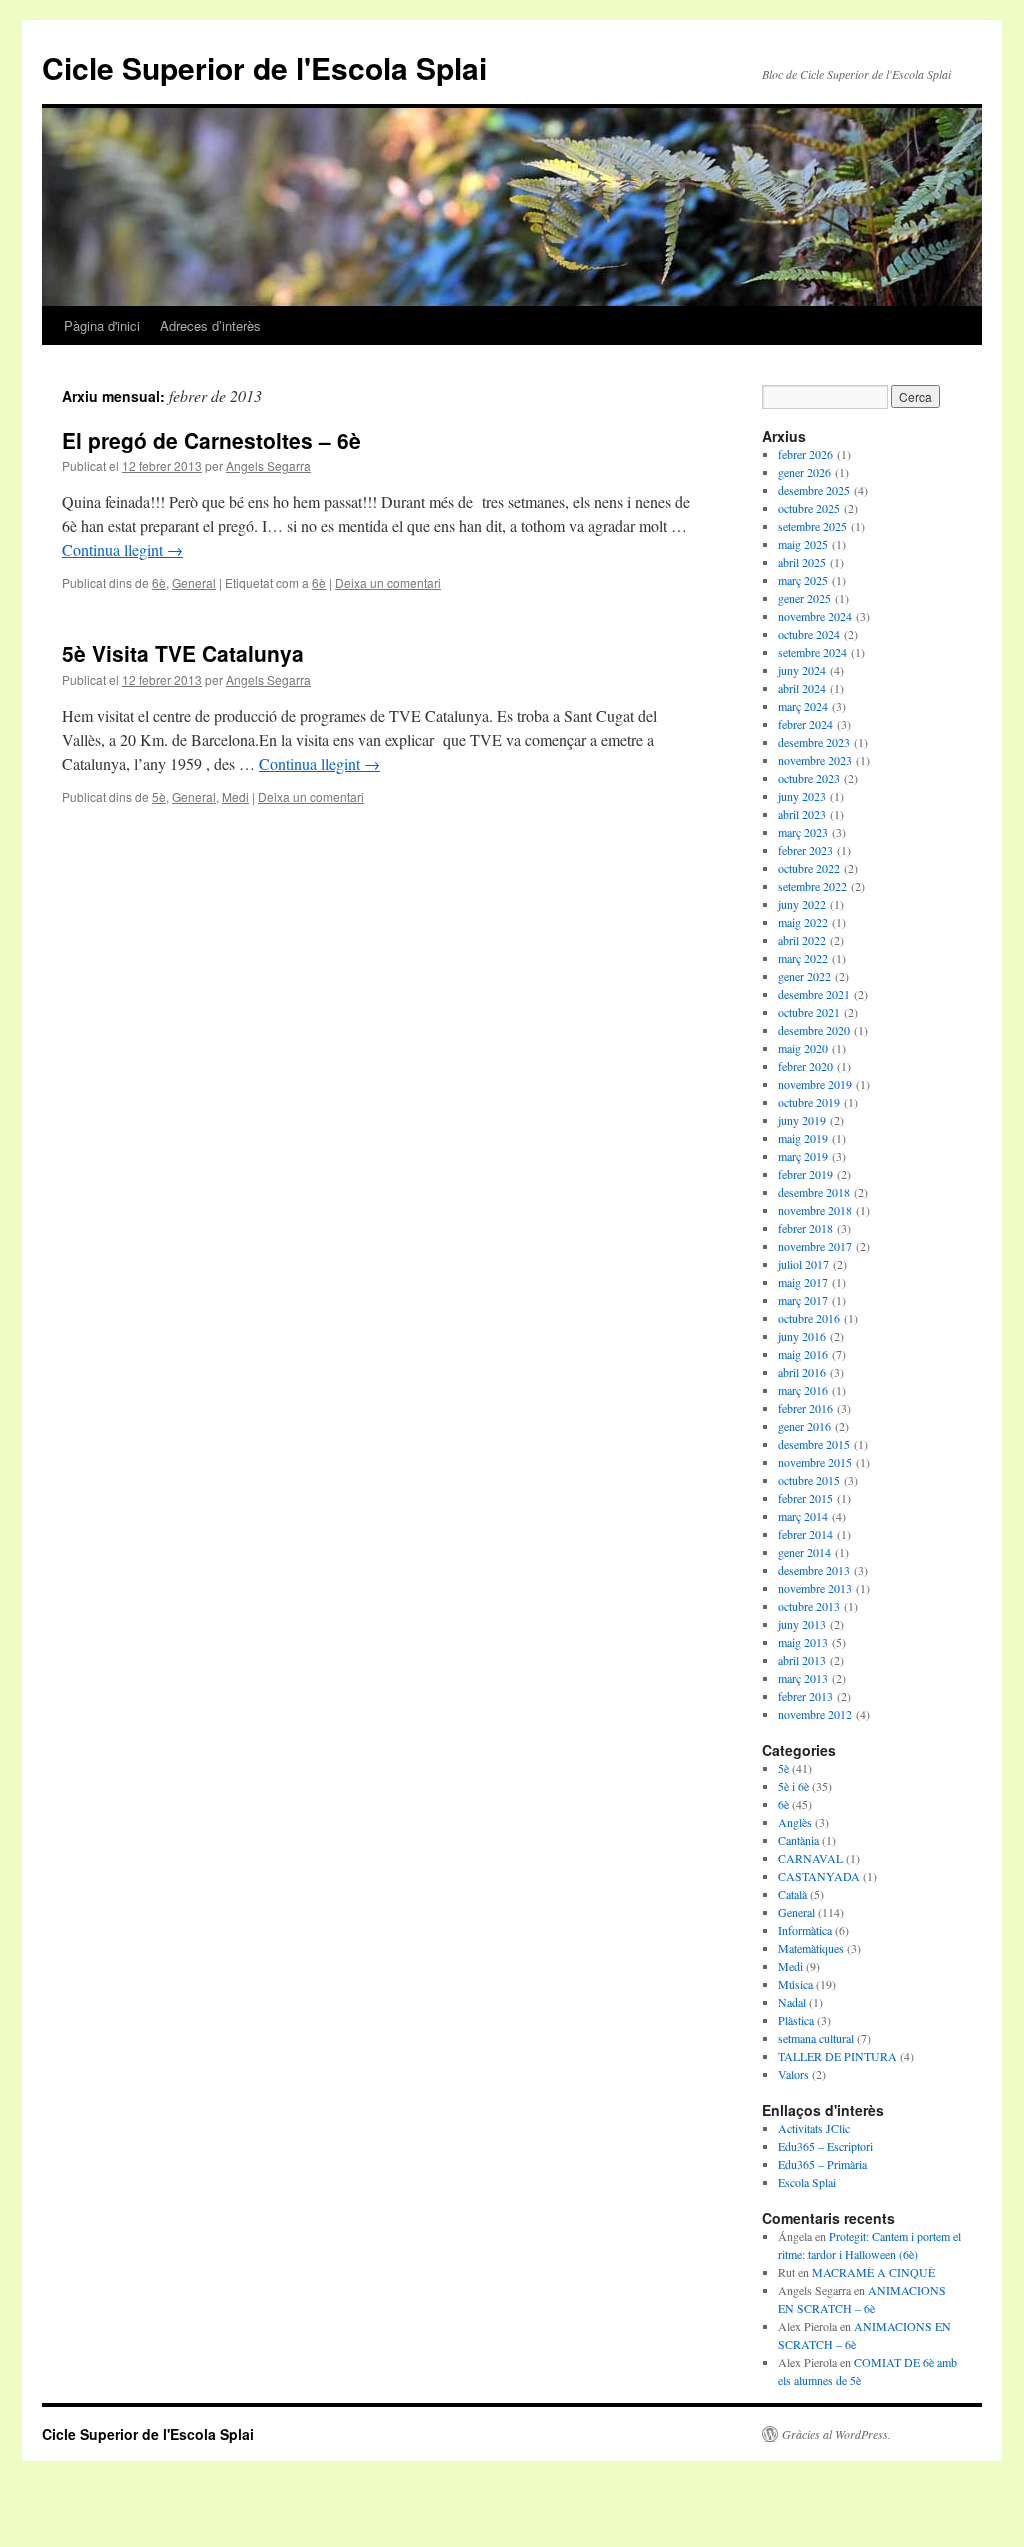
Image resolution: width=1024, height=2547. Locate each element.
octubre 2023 (809, 778)
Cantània (798, 1840)
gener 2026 (804, 472)
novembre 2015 (815, 1462)
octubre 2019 (809, 1102)
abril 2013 (802, 1660)
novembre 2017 (815, 1246)
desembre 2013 (814, 1570)
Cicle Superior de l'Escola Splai (264, 67)
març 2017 (803, 1300)
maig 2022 (803, 922)
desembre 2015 (814, 1444)
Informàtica (805, 1930)
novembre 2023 (815, 760)
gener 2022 (804, 976)
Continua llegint (122, 549)
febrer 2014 (805, 1534)
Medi (235, 796)
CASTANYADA (819, 1876)
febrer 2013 (805, 1696)
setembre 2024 (812, 652)
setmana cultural (816, 2038)
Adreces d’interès (210, 325)
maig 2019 (803, 1138)
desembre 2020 (814, 1030)
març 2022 (803, 958)
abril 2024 (802, 688)
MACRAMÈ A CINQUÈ (873, 2272)
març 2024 (803, 706)
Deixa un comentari (388, 582)
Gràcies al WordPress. (836, 2434)
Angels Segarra (268, 465)
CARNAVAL (810, 1858)
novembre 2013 (815, 1588)
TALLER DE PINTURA (837, 2056)
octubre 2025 (809, 508)
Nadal (792, 2002)
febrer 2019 (805, 1174)
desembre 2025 (814, 490)
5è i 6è (793, 1786)
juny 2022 (802, 904)
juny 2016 (802, 1336)
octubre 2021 (809, 1012)
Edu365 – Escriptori (825, 2146)
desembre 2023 (814, 742)
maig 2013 (803, 1642)
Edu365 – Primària (822, 2164)
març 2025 (803, 580)
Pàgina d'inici (102, 325)
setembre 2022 (812, 886)
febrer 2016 (805, 1408)
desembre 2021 (814, 994)
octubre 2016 (809, 1318)
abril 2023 (802, 814)
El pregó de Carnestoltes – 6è (211, 440)
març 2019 (803, 1156)
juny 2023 (802, 796)
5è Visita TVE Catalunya (183, 653)
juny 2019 (802, 1120)
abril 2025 (802, 562)
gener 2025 (804, 598)
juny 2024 (802, 670)
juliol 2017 (803, 1264)
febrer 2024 (805, 724)
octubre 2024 (809, 634)
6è (159, 582)
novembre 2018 (815, 1210)
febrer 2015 (805, 1498)
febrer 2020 (805, 1066)
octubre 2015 (809, 1480)
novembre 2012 (815, 1714)
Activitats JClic (814, 2128)
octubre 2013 (809, 1606)
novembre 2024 (815, 616)
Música (795, 1984)
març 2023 (803, 832)
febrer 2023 (805, 850)
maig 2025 (803, 544)
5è (159, 796)
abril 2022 (802, 940)
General (194, 582)
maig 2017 (803, 1282)
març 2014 (803, 1516)
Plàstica (796, 2020)
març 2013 (803, 1678)
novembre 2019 (815, 1084)
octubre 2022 (809, 868)
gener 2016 (804, 1426)
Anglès (795, 1822)
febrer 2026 (805, 454)
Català (792, 1894)
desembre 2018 (814, 1192)
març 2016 (803, 1390)
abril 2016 (802, 1372)
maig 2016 (803, 1354)
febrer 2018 (805, 1228)
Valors (793, 2074)
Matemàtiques (811, 1948)
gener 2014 (804, 1552)
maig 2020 (803, 1048)
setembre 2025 (812, 526)
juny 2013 (802, 1624)
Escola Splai (807, 2182)
